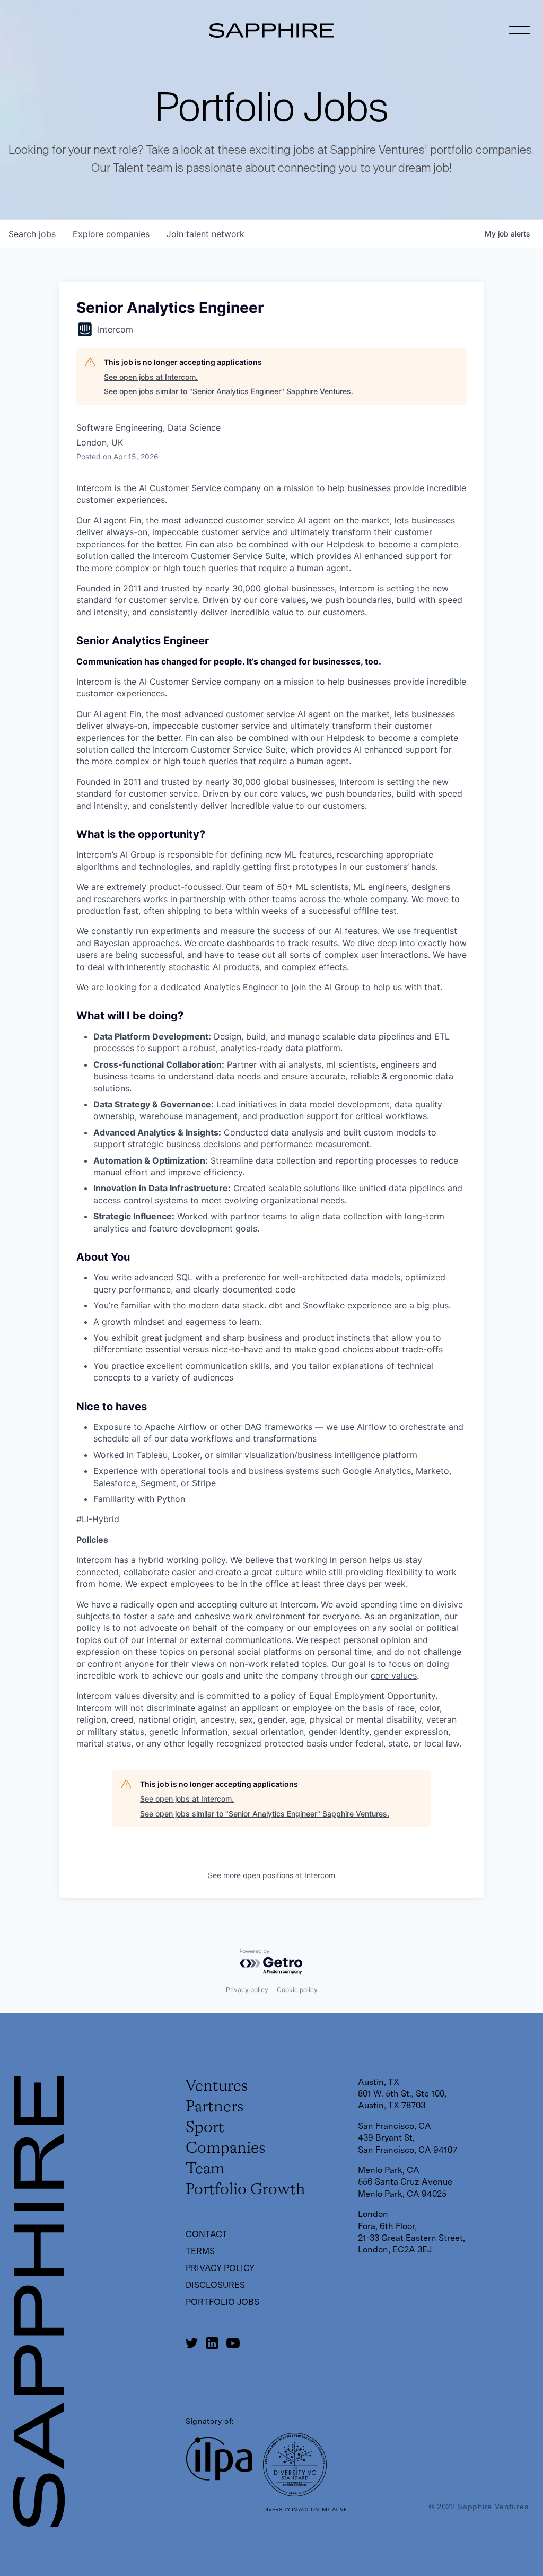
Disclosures (215, 2285)
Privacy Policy (220, 2268)
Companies (225, 2149)
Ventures (217, 2086)
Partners (214, 2107)
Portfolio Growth (245, 2190)
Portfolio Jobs (222, 2302)
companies (111, 234)
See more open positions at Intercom (271, 1875)
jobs (32, 234)
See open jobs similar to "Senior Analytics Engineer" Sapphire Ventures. (229, 391)
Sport (205, 2128)
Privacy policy (247, 1990)
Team (205, 2169)
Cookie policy (297, 1990)
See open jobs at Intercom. (151, 377)
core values (394, 1675)
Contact (207, 2234)
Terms (200, 2251)
